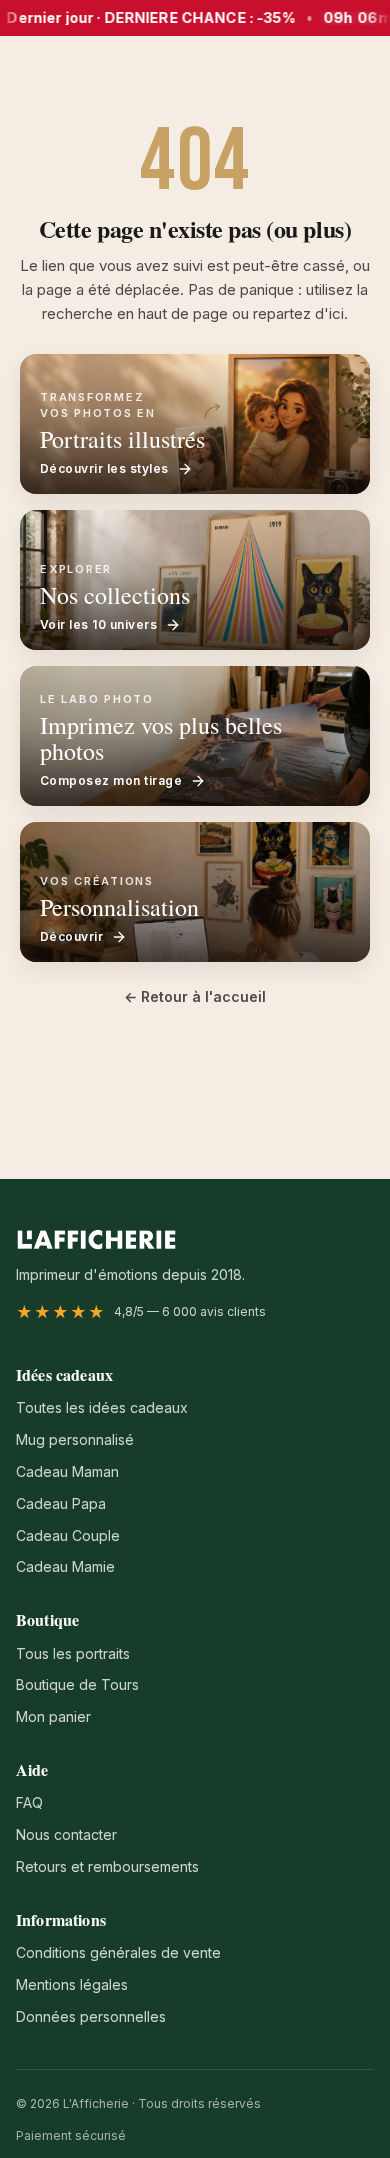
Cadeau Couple (68, 1535)
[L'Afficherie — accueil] (96, 1239)
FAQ (29, 1802)
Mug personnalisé (75, 1439)
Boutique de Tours (77, 1684)
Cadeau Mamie (65, 1566)
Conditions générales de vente (118, 1952)
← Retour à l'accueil (195, 996)
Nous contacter (66, 1834)
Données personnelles (91, 2016)
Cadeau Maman (67, 1471)
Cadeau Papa (61, 1503)
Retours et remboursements (107, 1866)
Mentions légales (72, 1984)
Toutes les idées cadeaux (102, 1407)
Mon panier (53, 1716)
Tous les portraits (73, 1653)
